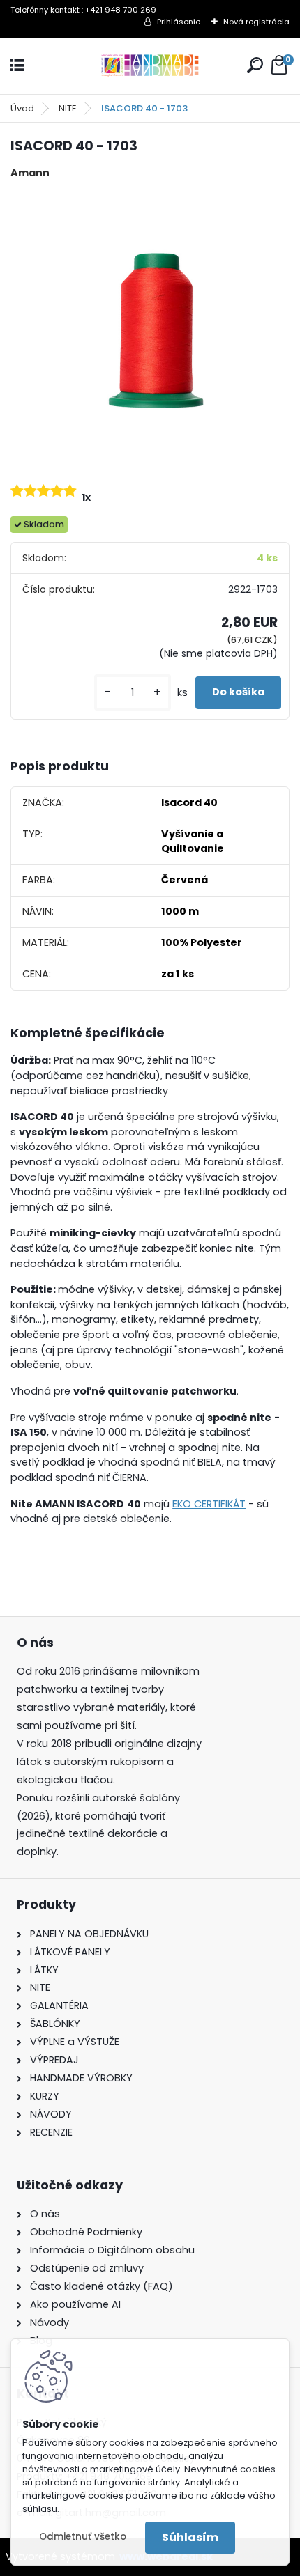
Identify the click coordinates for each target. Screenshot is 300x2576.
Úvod (22, 108)
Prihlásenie (179, 22)
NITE (68, 108)
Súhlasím (190, 2537)
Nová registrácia (256, 22)
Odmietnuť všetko (83, 2537)
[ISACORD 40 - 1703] (150, 329)
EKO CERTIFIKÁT (209, 1504)
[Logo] (150, 66)
